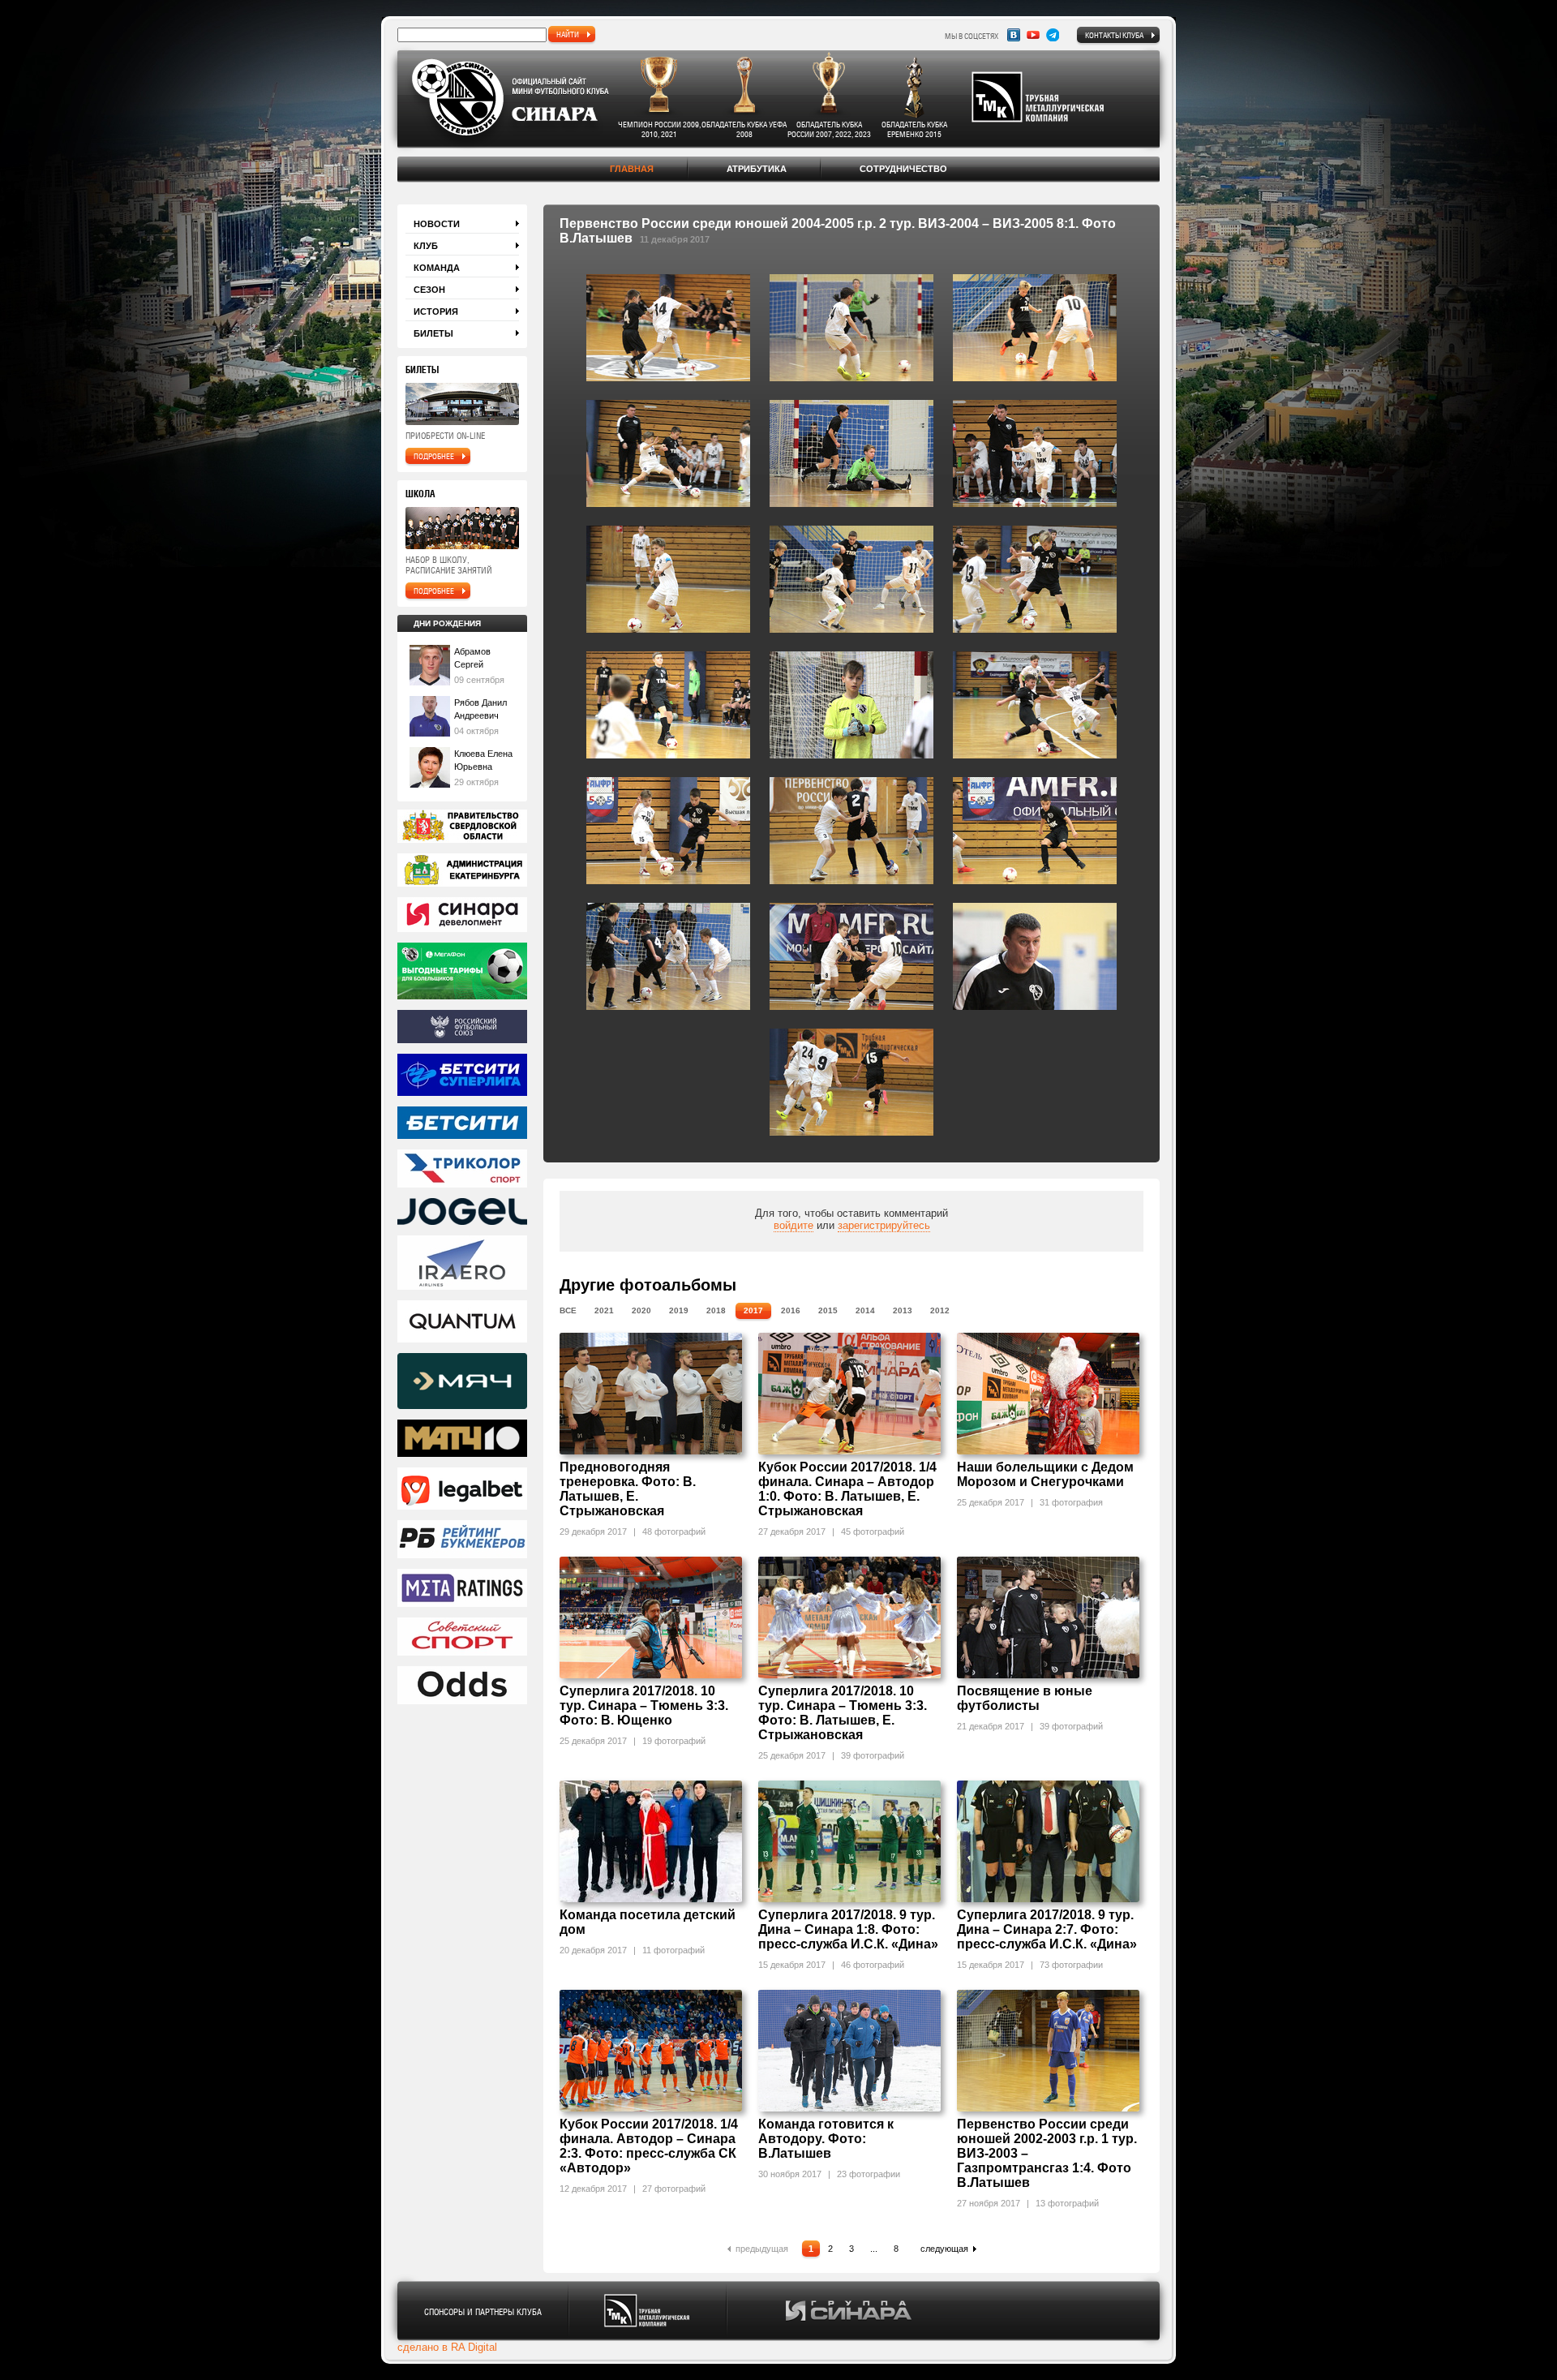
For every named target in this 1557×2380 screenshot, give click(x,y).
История (436, 311)
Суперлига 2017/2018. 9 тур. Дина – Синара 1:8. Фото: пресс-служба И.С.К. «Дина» (848, 1929)
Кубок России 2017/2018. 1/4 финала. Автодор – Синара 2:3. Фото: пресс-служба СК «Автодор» (649, 2146)
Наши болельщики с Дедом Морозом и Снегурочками (1045, 1474)
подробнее (434, 456)
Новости (437, 224)
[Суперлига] (462, 1076)
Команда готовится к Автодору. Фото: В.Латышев (826, 2139)
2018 (716, 1310)
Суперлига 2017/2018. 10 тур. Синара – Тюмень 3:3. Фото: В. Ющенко (644, 1706)
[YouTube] (1033, 35)
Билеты (433, 333)
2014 (865, 1310)
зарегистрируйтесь (884, 1225)
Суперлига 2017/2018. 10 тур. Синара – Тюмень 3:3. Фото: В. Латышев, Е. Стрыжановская (843, 1713)
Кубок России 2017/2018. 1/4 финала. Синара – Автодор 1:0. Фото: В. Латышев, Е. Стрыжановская (847, 1489)
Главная (632, 169)
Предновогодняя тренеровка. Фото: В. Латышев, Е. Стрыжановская (628, 1489)
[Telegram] (1053, 35)
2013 (903, 1310)
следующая (944, 2249)
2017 (753, 1310)
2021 (604, 1310)
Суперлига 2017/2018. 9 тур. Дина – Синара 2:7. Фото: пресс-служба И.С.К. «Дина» (1047, 1929)
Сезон (429, 290)
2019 (679, 1310)
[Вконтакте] (1014, 35)
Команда (437, 268)
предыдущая (762, 2249)
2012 (940, 1310)
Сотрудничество (903, 169)
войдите (794, 1225)
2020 (641, 1310)
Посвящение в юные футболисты (1025, 1698)
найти (568, 34)
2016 (791, 1310)
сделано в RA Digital (447, 2347)
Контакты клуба (1114, 35)
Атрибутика (757, 169)
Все (568, 1310)
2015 (828, 1310)
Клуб (426, 246)
